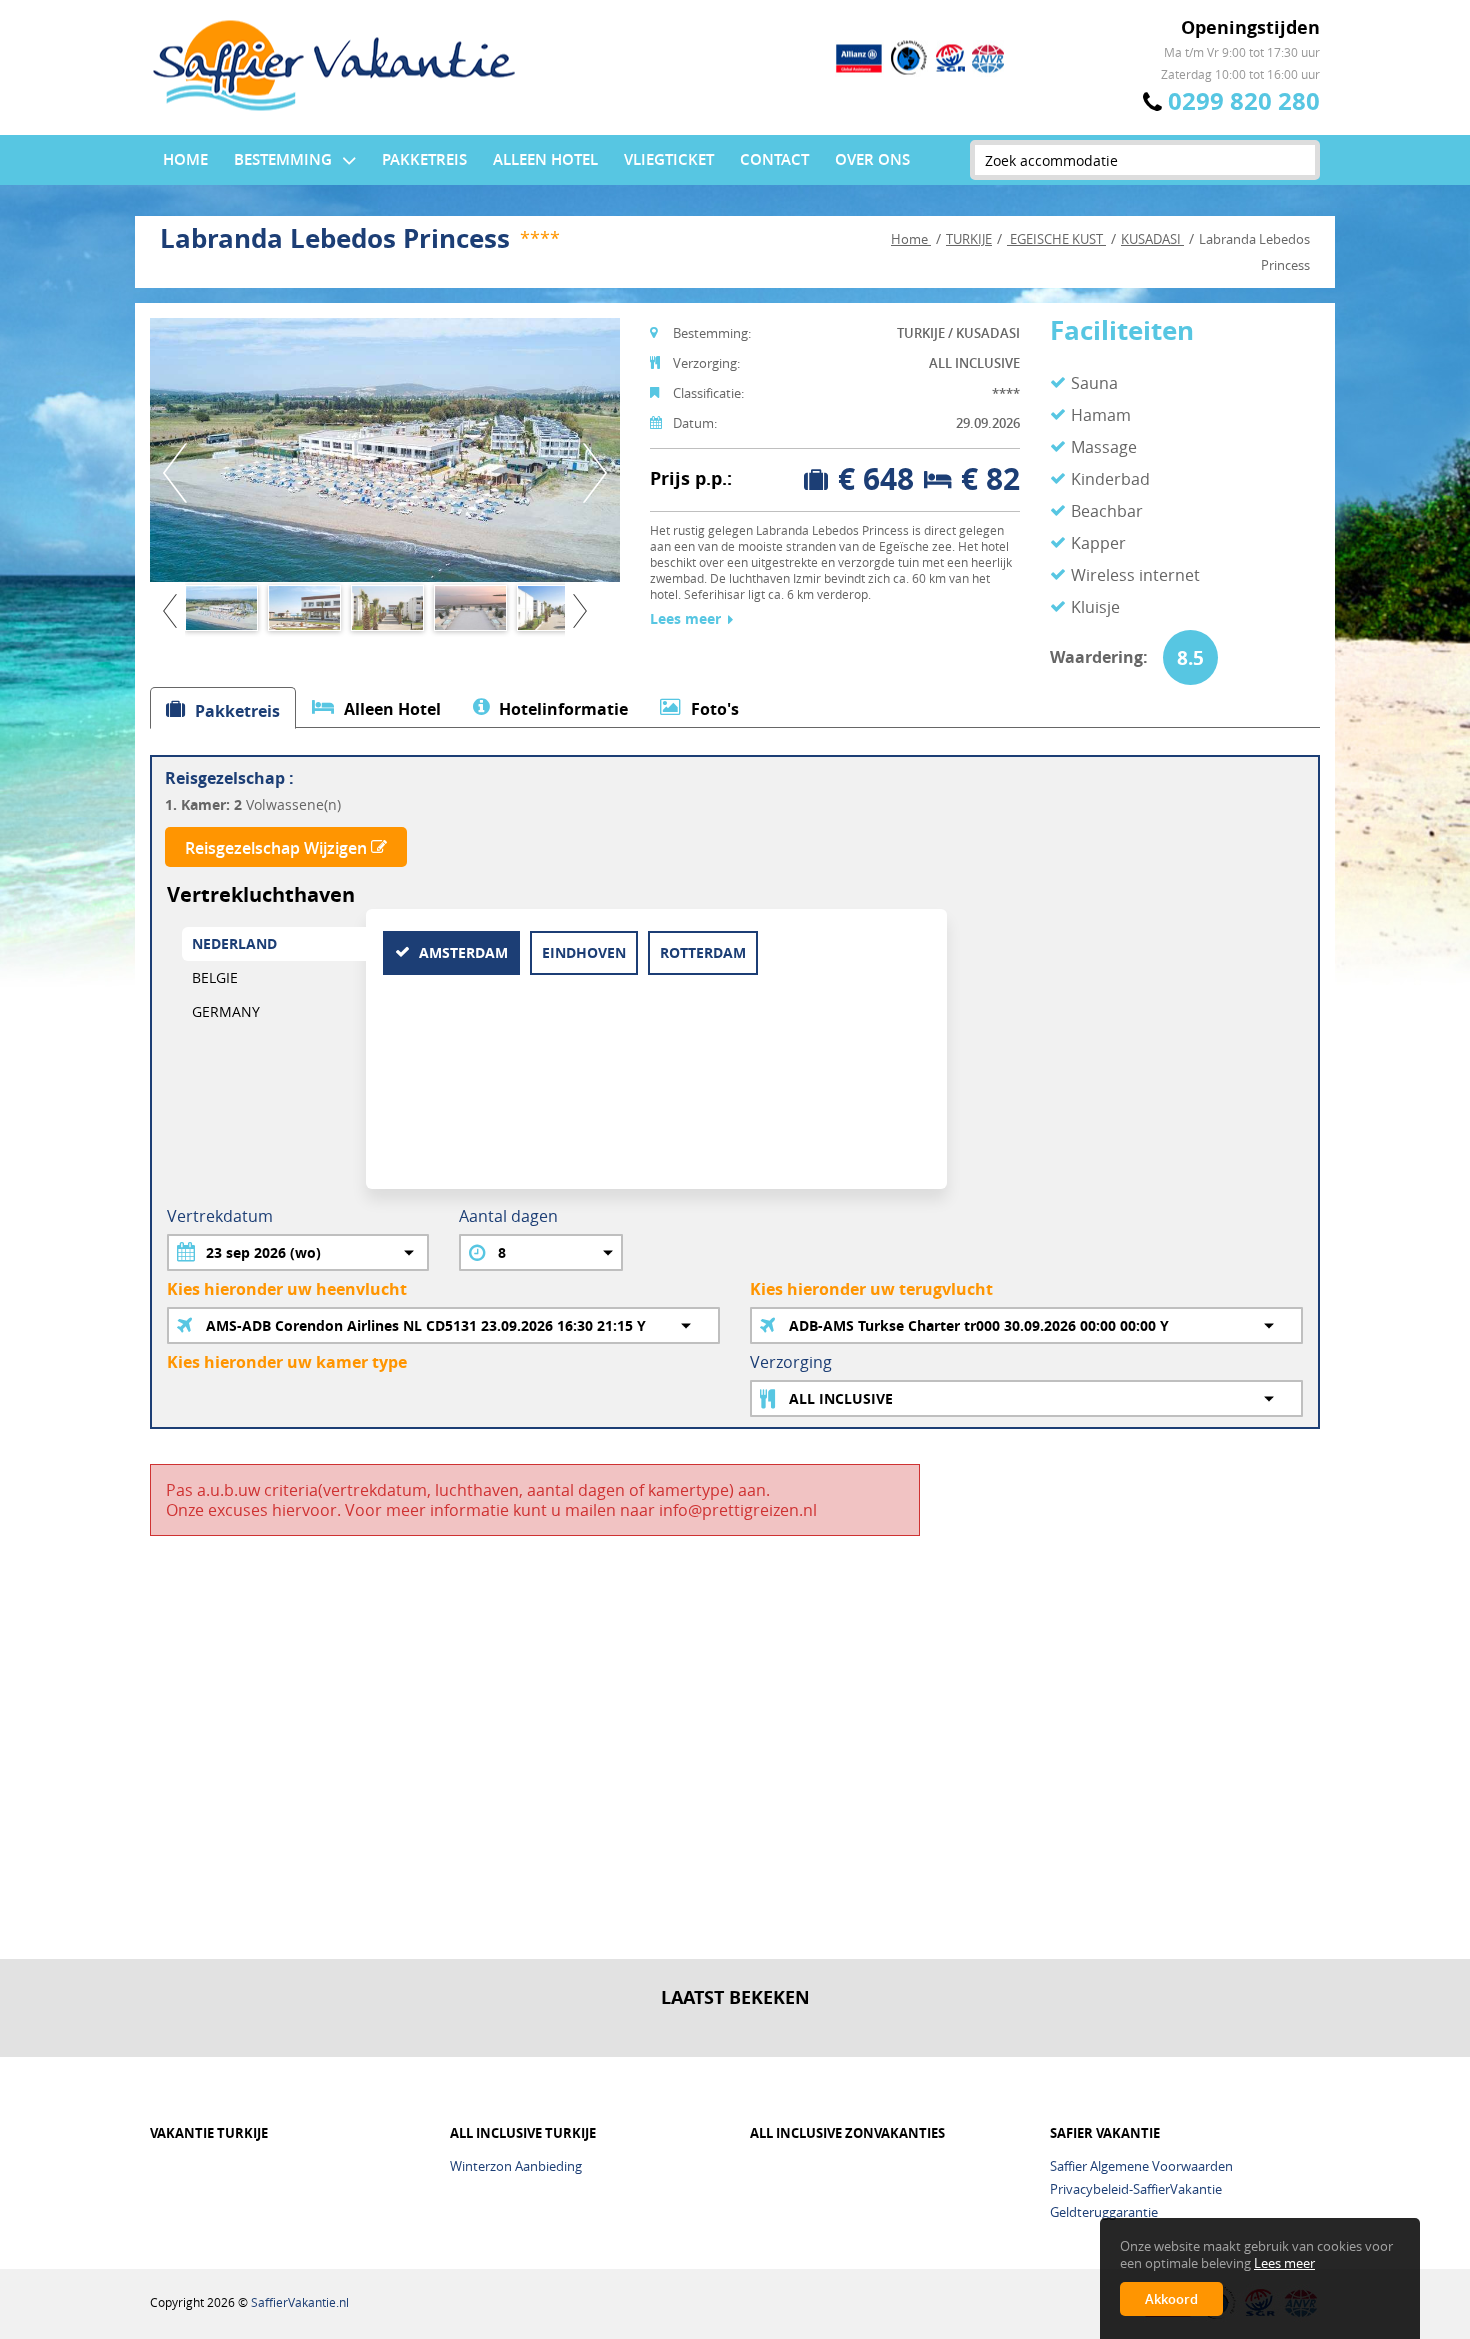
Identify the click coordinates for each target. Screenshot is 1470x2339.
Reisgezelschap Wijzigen (278, 848)
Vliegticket (669, 159)
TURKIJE (969, 239)
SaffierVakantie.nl (300, 2302)
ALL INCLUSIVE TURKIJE (523, 2133)
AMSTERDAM (461, 952)
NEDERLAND (234, 943)
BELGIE (215, 977)
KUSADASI (1152, 239)
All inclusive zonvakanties (847, 2133)
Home (185, 159)
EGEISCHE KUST (1056, 239)
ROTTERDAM (703, 952)
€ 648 (876, 479)
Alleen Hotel (545, 159)
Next (595, 473)
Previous (175, 473)
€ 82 (990, 479)
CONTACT (774, 159)
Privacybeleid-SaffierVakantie (1136, 2189)
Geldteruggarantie (1104, 2212)
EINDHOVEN (584, 952)
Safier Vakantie (1105, 2133)
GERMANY (226, 1011)
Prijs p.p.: (691, 478)
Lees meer (685, 619)
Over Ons (872, 159)
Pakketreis (424, 159)
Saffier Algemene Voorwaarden (1141, 2166)
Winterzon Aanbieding (516, 2166)
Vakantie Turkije (209, 2133)
